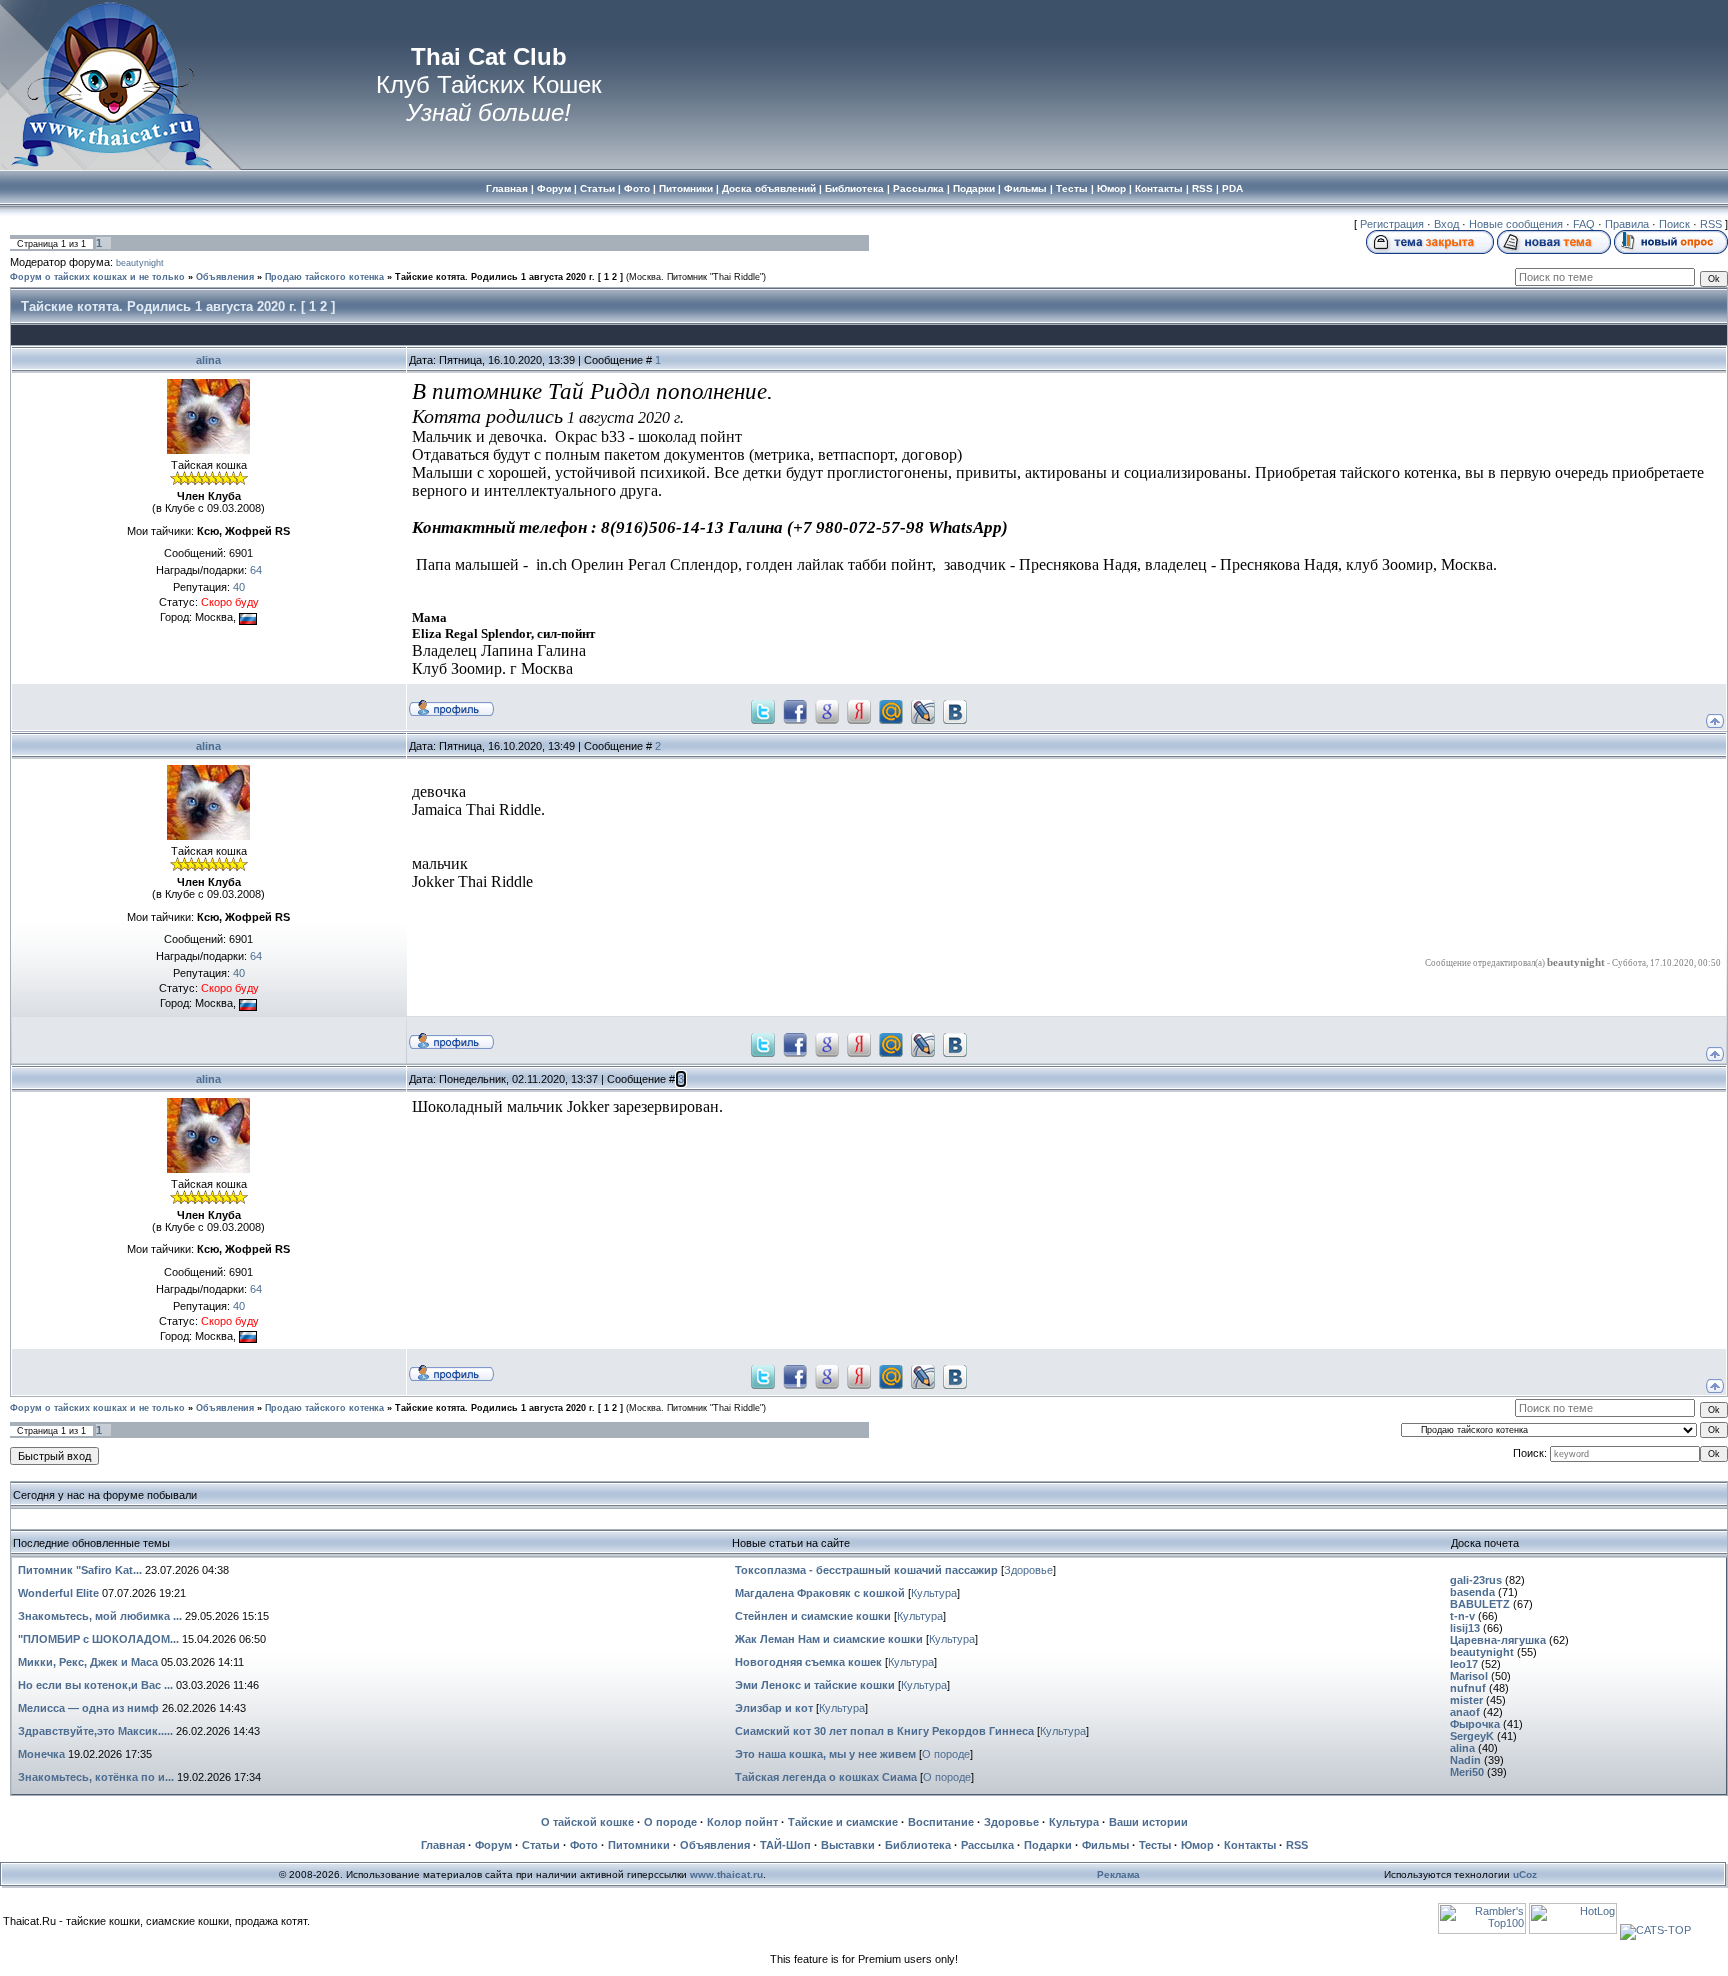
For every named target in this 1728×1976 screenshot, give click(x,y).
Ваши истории (1148, 1822)
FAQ (1584, 224)
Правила (1627, 224)
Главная (443, 1845)
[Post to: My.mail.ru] (891, 711)
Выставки (848, 1845)
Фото (584, 1845)
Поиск (1674, 224)
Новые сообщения (1516, 224)
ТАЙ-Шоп (785, 1845)
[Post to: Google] (827, 711)
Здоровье (1028, 1570)
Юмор (1197, 1845)
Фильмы (1105, 1845)
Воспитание (941, 1822)
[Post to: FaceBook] (795, 711)
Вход (1446, 224)
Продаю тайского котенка (324, 277)
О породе (946, 1754)
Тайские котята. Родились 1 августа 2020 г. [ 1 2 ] (509, 277)
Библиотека (918, 1845)
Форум (493, 1845)
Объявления (225, 277)
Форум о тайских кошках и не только (97, 277)
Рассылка (987, 1845)
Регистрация (1392, 224)
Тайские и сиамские (843, 1822)
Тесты (1155, 1845)
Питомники (639, 1845)
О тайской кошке (587, 1822)
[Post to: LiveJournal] (923, 711)
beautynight (140, 263)
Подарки (1048, 1845)
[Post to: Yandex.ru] (859, 711)
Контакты (1250, 1845)
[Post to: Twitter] (763, 711)
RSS (1711, 224)
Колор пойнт (742, 1822)
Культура (934, 1593)
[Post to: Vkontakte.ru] (955, 711)
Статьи (541, 1845)
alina (208, 360)
